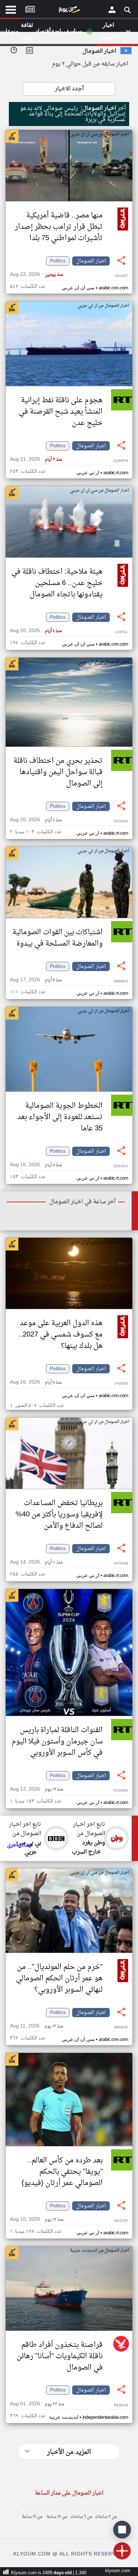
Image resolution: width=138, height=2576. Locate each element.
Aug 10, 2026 (37, 2220)
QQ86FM (121, 461)
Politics (58, 261)
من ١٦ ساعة (32, 2517)
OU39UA (121, 821)
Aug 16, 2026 (36, 1165)
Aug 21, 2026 (36, 459)
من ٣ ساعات (106, 2517)
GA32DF (121, 2221)
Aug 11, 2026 (36, 2026)
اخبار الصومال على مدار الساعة (69, 2493)
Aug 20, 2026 (36, 631)
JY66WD (121, 1384)
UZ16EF (121, 276)
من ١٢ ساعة (57, 2517)
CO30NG (121, 1791)
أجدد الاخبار (69, 89)
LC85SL (121, 632)
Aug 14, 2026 (36, 1562)
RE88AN (121, 2405)
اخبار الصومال (91, 261)
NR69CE (121, 2028)
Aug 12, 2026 (36, 1789)
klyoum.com (118, 2571)
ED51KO (121, 1166)
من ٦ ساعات (81, 2517)
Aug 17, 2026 (36, 980)
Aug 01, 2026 (37, 2404)
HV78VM (121, 1564)
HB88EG (121, 981)
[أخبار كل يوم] (69, 11)
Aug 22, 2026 (36, 275)
